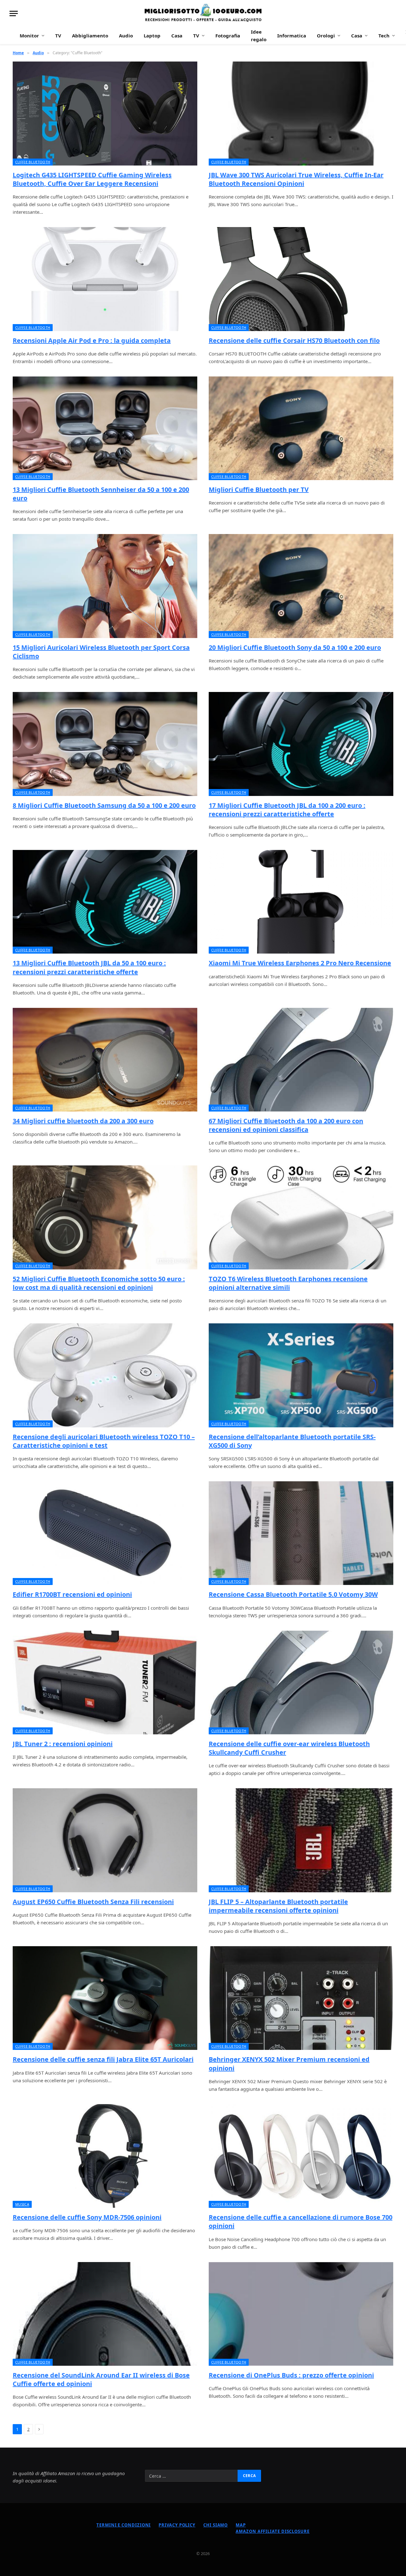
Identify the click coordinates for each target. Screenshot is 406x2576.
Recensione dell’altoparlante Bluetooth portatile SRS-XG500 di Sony (292, 1441)
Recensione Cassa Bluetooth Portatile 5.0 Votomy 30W (293, 1594)
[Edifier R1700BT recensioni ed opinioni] (105, 1533)
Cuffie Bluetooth (33, 162)
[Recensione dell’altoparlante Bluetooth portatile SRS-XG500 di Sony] (301, 1375)
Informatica (292, 36)
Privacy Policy (177, 2525)
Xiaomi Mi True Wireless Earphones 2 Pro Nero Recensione (300, 963)
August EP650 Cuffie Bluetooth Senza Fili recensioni (93, 1902)
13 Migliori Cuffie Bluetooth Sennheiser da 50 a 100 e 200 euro (101, 494)
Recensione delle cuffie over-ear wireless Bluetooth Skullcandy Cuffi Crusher (289, 1748)
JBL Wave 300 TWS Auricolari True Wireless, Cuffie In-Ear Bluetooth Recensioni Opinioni (296, 179)
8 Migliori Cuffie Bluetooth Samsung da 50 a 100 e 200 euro (104, 805)
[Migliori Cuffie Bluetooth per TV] (301, 428)
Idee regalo (259, 36)
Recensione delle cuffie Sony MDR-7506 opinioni (87, 2217)
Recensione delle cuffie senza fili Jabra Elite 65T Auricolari (103, 2059)
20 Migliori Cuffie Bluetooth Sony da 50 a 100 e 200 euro (295, 647)
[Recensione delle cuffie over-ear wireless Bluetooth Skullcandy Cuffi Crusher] (301, 1683)
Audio (126, 36)
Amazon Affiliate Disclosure (273, 2531)
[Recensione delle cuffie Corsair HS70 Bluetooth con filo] (301, 279)
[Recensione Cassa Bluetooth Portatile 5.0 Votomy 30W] (301, 1533)
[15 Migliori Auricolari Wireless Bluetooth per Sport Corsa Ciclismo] (105, 586)
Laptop (152, 36)
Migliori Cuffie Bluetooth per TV (259, 489)
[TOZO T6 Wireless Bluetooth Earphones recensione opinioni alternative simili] (301, 1217)
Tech (384, 36)
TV (58, 36)
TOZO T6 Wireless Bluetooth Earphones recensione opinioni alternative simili (288, 1283)
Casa (177, 36)
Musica (22, 2204)
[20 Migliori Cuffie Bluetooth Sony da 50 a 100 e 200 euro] (301, 586)
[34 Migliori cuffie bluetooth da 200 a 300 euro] (105, 1060)
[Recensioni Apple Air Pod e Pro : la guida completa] (105, 279)
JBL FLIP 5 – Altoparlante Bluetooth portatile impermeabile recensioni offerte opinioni (278, 1906)
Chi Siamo (216, 2525)
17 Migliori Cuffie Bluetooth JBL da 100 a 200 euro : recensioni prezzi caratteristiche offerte (287, 810)
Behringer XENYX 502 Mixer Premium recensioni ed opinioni (289, 2064)
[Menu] (14, 13)
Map (241, 2525)
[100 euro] (203, 13)
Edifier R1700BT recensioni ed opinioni (72, 1594)
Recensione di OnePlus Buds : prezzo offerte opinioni (291, 2375)
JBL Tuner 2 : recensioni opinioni (63, 1744)
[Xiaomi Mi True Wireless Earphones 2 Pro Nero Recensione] (301, 902)
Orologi (326, 36)
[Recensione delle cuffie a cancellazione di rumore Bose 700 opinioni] (301, 2156)
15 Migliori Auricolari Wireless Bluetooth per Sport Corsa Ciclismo (101, 652)
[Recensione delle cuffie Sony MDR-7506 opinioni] (105, 2156)
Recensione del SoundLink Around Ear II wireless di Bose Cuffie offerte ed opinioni (101, 2379)
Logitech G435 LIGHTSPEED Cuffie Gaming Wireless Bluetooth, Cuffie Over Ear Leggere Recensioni (92, 179)
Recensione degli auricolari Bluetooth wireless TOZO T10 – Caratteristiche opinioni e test (104, 1441)
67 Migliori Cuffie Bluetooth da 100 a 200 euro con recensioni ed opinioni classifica (286, 1125)
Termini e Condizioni (124, 2525)
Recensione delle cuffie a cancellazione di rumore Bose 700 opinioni (301, 2221)
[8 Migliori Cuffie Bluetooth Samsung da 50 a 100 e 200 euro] (105, 744)
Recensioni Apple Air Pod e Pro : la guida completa (92, 340)
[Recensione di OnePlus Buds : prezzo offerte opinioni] (301, 2314)
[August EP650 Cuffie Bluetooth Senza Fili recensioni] (105, 1840)
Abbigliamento (90, 36)
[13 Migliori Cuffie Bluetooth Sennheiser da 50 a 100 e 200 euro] (105, 428)
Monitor (29, 36)
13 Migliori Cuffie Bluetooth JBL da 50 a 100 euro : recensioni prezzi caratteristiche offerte (89, 967)
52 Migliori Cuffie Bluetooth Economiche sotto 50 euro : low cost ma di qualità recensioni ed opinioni (99, 1283)
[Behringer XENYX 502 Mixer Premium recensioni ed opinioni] (301, 1998)
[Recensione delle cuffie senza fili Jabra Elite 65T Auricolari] (105, 1998)
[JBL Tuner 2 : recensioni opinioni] (105, 1683)
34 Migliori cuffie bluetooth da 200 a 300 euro (83, 1121)
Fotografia (228, 36)
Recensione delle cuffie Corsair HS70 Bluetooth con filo (294, 340)
